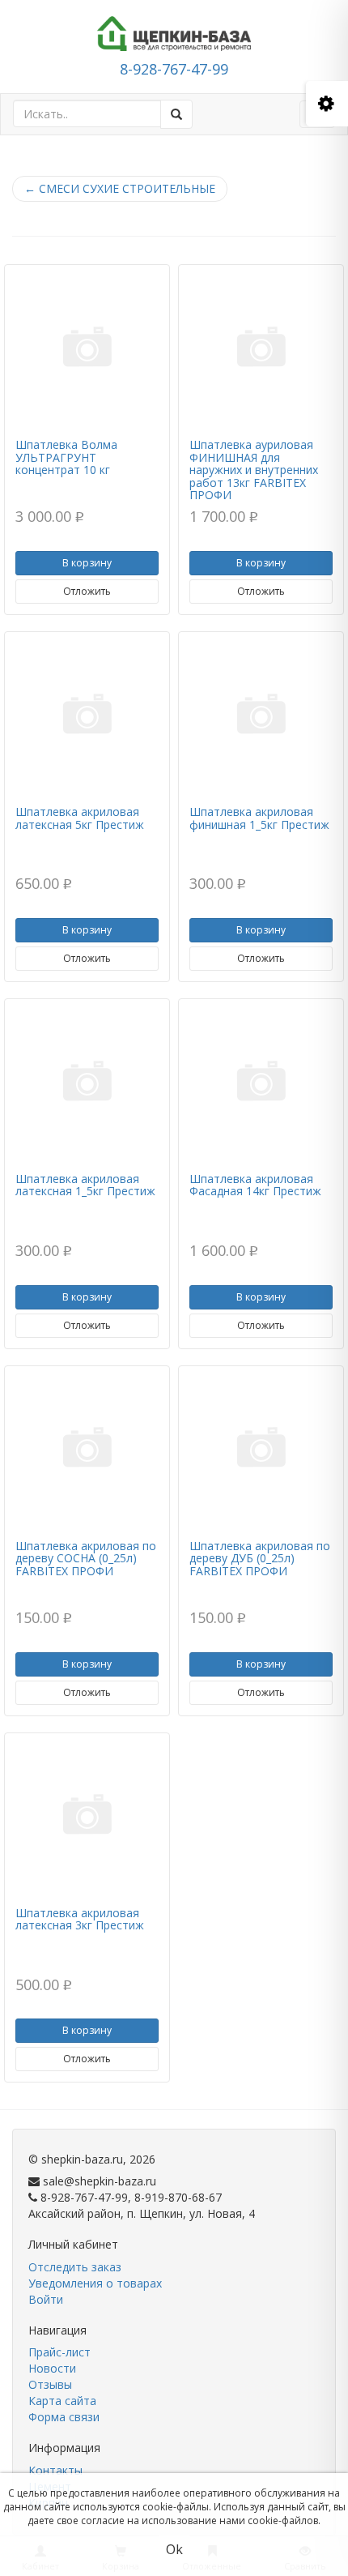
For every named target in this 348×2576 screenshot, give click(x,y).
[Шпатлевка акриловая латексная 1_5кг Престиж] (87, 1083)
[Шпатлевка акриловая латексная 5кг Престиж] (87, 716)
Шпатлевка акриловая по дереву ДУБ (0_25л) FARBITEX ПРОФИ (260, 1558)
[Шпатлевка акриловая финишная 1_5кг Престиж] (261, 716)
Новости (52, 2368)
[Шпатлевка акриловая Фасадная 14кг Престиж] (261, 1083)
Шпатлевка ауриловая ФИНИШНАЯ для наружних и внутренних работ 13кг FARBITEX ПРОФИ (254, 470)
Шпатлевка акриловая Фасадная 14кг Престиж (255, 1185)
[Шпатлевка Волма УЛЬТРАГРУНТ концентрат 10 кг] (87, 349)
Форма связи (64, 2417)
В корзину (87, 563)
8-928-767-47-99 (174, 69)
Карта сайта (62, 2401)
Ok (174, 2549)
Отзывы (50, 2384)
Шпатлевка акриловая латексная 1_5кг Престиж (85, 1185)
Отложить (87, 591)
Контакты (55, 2470)
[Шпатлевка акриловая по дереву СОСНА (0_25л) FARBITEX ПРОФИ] (87, 1450)
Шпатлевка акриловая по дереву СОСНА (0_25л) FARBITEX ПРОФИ (86, 1558)
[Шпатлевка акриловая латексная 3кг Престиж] (87, 1818)
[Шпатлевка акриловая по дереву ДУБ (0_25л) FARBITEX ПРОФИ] (261, 1450)
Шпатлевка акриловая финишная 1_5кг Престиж (259, 818)
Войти (46, 2299)
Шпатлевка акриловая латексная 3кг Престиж (80, 1919)
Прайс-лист (59, 2352)
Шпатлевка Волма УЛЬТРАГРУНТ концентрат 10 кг (66, 457)
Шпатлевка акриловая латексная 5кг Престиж (80, 818)
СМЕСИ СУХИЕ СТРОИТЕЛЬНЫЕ (120, 188)
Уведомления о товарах (95, 2283)
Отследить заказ (75, 2267)
